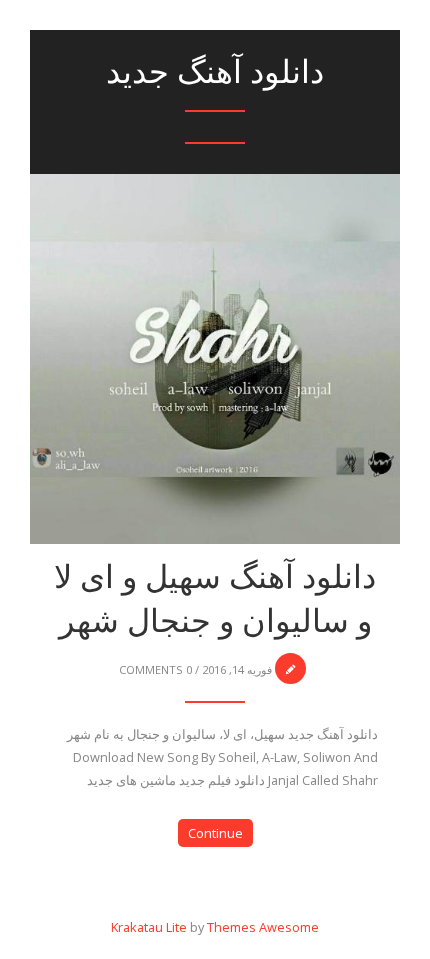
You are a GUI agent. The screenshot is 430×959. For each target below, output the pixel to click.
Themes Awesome (263, 927)
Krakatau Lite (149, 927)
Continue (215, 833)
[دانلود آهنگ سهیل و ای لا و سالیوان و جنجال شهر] (215, 302)
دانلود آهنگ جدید (215, 71)
